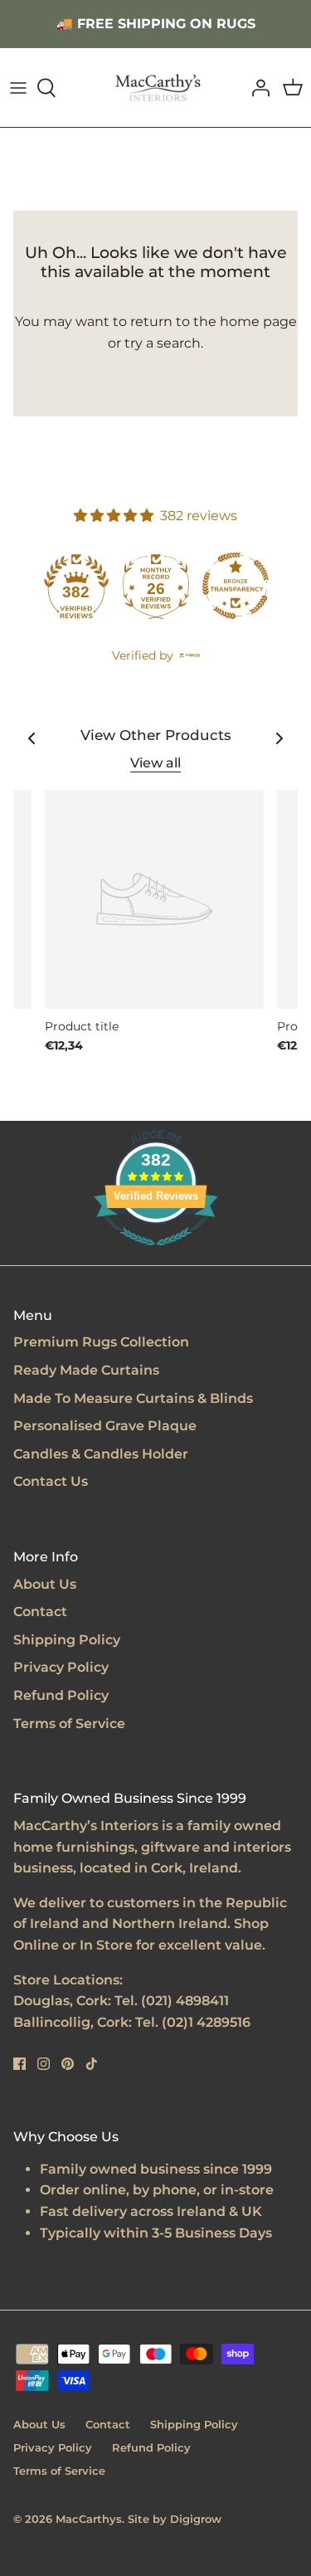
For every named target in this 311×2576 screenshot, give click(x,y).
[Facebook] (19, 2064)
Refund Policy (61, 1695)
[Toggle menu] (18, 88)
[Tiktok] (92, 2064)
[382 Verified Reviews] (156, 1254)
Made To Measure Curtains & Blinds (133, 1398)
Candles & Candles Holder (101, 1454)
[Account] (256, 88)
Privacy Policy (61, 1667)
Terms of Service (69, 1724)
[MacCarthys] (155, 88)
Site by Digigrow (175, 2519)
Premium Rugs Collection (101, 1342)
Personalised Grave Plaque (105, 1426)
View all (155, 763)
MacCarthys (89, 2519)
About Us (45, 1584)
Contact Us (51, 1481)
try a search (163, 343)
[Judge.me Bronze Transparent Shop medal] (236, 586)
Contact (40, 1612)
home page (258, 321)
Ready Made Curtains (86, 1370)
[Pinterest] (68, 2064)
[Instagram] (44, 2064)
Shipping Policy (67, 1640)
